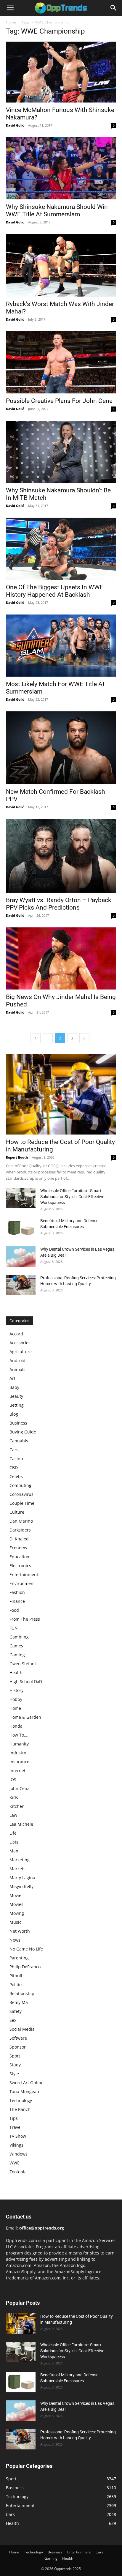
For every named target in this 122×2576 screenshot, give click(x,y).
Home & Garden (25, 1717)
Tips (14, 2118)
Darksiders (20, 1530)
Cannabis (19, 1441)
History (16, 1690)
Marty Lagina (22, 1878)
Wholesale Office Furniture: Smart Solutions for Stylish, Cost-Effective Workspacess (72, 1197)
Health (16, 1673)
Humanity (19, 1744)
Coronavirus (21, 1494)
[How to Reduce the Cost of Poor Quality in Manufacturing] (61, 1094)
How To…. (19, 1735)
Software (18, 2038)
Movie (15, 1895)
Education (19, 1557)
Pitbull (16, 1976)
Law (13, 1815)
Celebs (16, 1476)
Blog (14, 1414)
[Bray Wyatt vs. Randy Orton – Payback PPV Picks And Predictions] (61, 856)
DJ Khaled (19, 1539)
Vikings (16, 2145)
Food (14, 1610)
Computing (20, 1485)
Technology (21, 2100)
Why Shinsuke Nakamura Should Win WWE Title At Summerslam (57, 211)
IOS (13, 1779)
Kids (14, 1797)
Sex (13, 2020)
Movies (16, 1904)
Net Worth (20, 1931)
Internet (17, 1771)
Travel (16, 2127)
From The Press (25, 1619)
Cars (14, 1450)
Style (14, 2074)
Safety (16, 2011)
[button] (10, 8)
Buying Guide (23, 1432)
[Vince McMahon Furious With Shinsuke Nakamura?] (61, 72)
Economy (18, 1548)
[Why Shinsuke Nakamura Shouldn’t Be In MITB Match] (61, 452)
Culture (17, 1512)
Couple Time (22, 1503)
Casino (16, 1459)
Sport (15, 2056)
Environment (22, 1583)
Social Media (22, 2029)
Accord (16, 1334)
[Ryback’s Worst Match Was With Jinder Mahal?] (61, 265)
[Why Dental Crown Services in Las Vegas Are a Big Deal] (21, 1257)
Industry (18, 1753)
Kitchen (17, 1806)
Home (11, 22)
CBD (14, 1467)
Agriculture (21, 1352)
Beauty (16, 1396)
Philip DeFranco (25, 1967)
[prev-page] (36, 1038)
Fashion (17, 1592)
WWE (15, 2163)
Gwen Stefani (23, 1664)
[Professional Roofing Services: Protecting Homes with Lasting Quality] (21, 1285)
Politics (16, 1985)
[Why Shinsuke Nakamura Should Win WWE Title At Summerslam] (61, 168)
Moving (17, 1913)
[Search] (114, 8)
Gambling (19, 1637)
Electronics (20, 1566)
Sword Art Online (27, 2083)
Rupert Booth (17, 1157)
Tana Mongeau (24, 2091)
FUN (14, 1628)
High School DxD (26, 1681)
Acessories (20, 1343)
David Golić (15, 125)
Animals (17, 1369)
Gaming (17, 1655)
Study (15, 2065)
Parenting (19, 1958)
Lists (14, 1842)
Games (16, 1646)
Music (15, 1922)
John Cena (20, 1788)
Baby (14, 1387)
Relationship (22, 1993)
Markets (17, 1869)
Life (13, 1833)
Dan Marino (21, 1521)
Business (18, 1423)
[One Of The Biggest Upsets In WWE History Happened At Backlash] (61, 549)
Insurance (19, 1762)
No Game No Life (26, 1949)
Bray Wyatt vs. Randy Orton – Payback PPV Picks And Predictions (59, 904)
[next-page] (84, 1038)
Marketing (20, 1860)
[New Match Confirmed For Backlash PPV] (61, 748)
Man (14, 1851)
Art (12, 1378)
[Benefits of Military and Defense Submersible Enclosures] (21, 1228)
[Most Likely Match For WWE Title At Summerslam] (61, 646)
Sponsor (18, 2047)
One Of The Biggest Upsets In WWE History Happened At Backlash (55, 591)
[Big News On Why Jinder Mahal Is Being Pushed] (61, 958)
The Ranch (20, 2109)
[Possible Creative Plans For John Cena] (61, 362)
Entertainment (24, 1574)
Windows (19, 2154)
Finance (17, 1601)
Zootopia (18, 2172)
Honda (16, 1726)
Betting (17, 1405)
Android (17, 1361)
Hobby (16, 1699)
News (15, 1940)
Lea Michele (21, 1824)
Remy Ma (19, 2002)
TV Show (18, 2136)
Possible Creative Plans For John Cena (59, 401)
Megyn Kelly (21, 1886)
